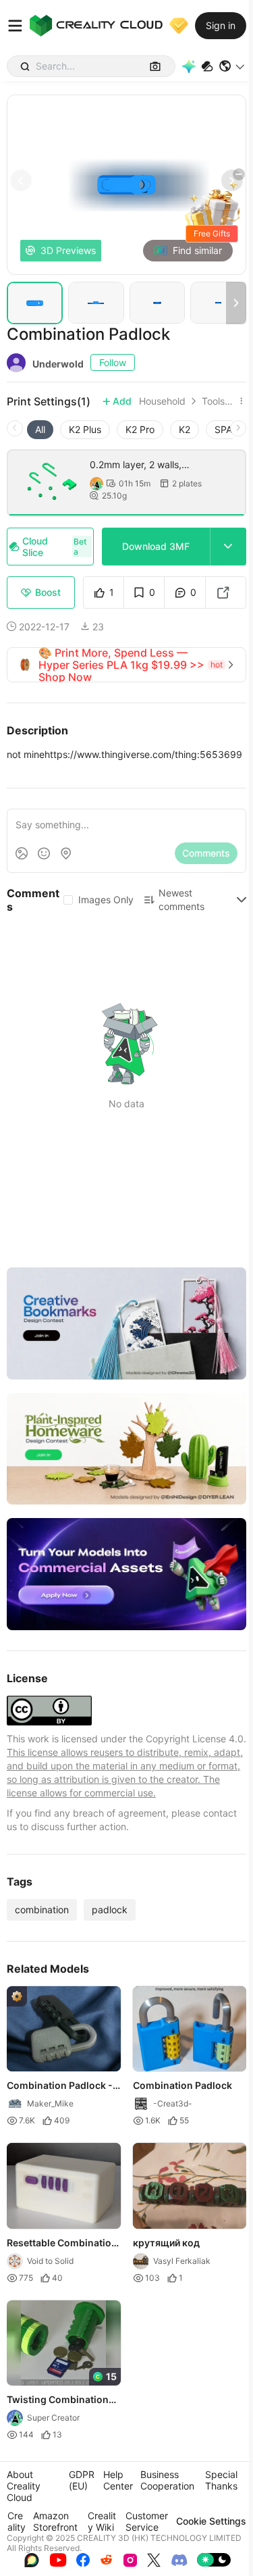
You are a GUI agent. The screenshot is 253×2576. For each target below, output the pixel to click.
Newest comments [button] (181, 900)
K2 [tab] (185, 429)
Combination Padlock (182, 2086)
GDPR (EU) (82, 2480)
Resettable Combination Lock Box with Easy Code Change (62, 2244)
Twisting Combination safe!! (58, 2401)
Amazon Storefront (55, 2521)
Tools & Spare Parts (218, 401)
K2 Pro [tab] (140, 429)
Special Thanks (221, 2480)
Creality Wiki (102, 2521)
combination (42, 1910)
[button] (232, 66)
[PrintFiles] (207, 67)
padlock (110, 1910)
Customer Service (147, 2521)
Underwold (58, 364)
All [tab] (40, 429)
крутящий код (166, 2243)
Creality (17, 2521)
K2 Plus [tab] (85, 429)
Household (162, 401)
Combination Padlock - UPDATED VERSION (60, 2087)
